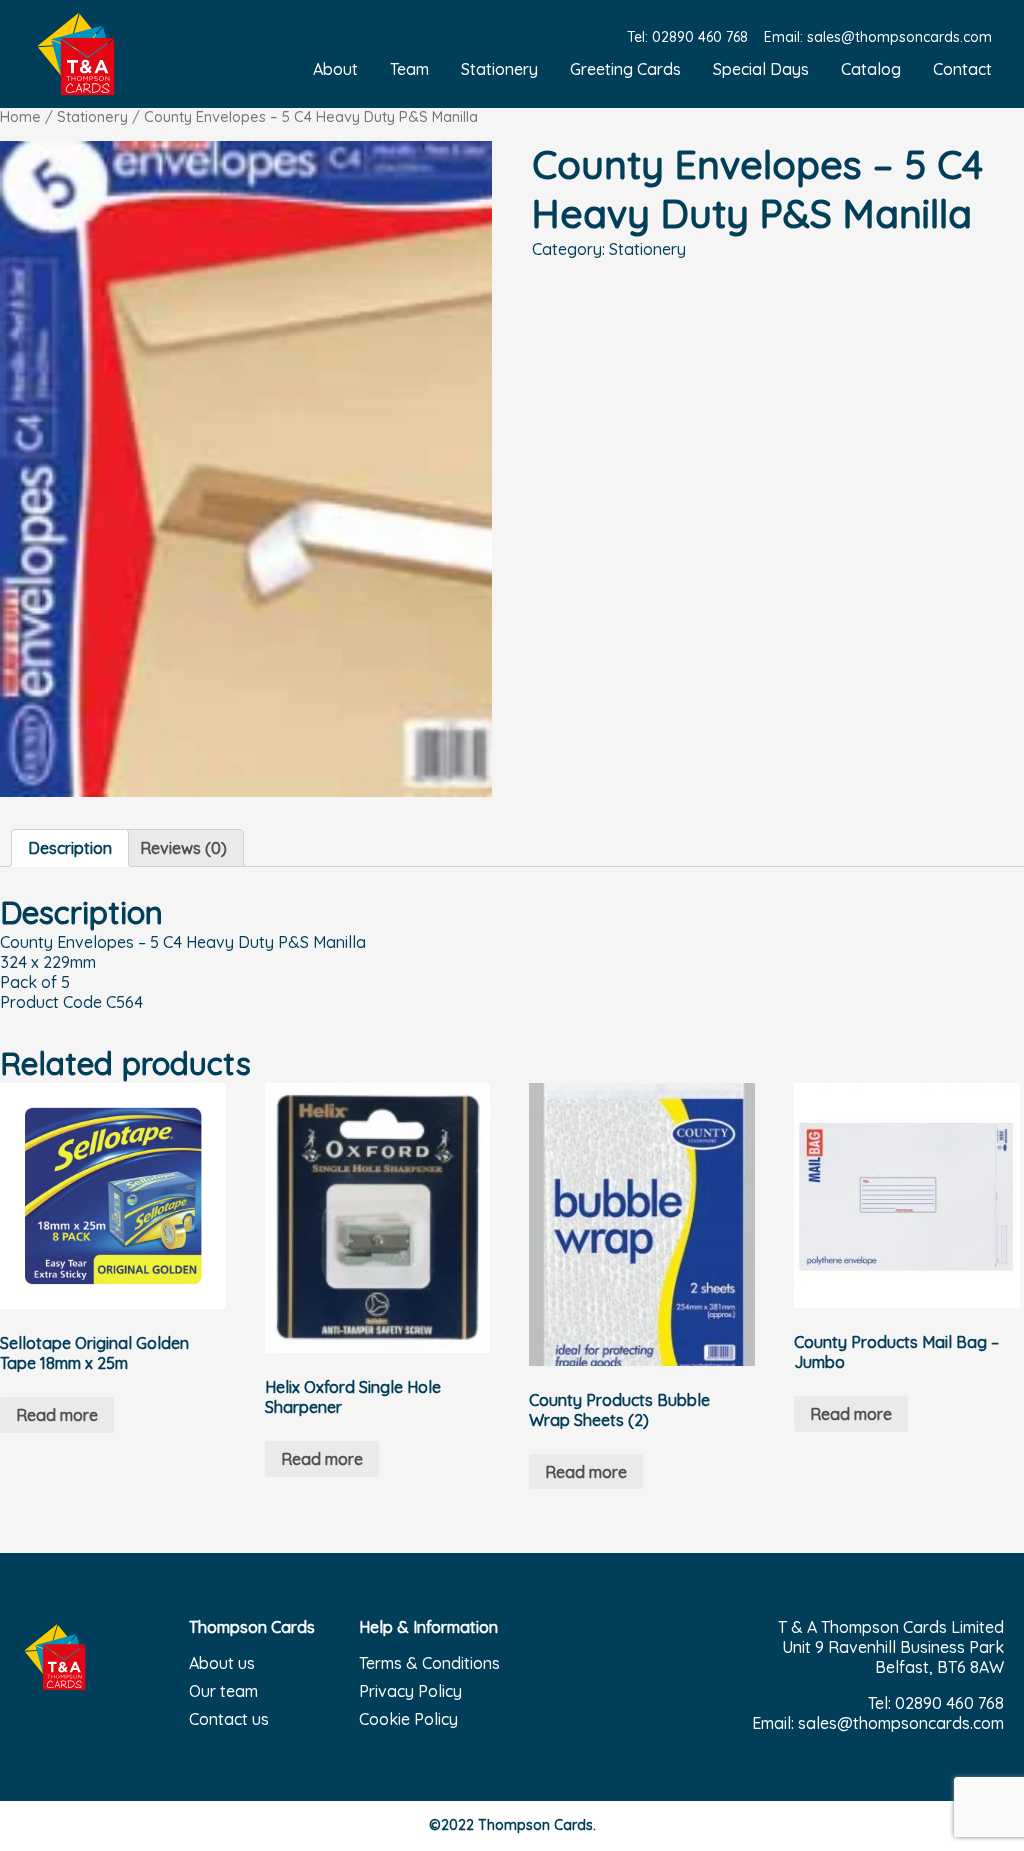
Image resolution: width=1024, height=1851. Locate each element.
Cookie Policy (408, 1719)
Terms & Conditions (429, 1663)
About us (222, 1663)
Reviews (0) (183, 848)
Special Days (761, 69)
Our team (223, 1691)
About (335, 69)
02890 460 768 (700, 37)
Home (20, 116)
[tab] (70, 848)
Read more (57, 1415)
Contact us (229, 1719)
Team (409, 69)
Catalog (871, 69)
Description (70, 848)
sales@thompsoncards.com (899, 37)
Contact (962, 69)
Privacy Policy (410, 1691)
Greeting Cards (625, 69)
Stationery (499, 69)
